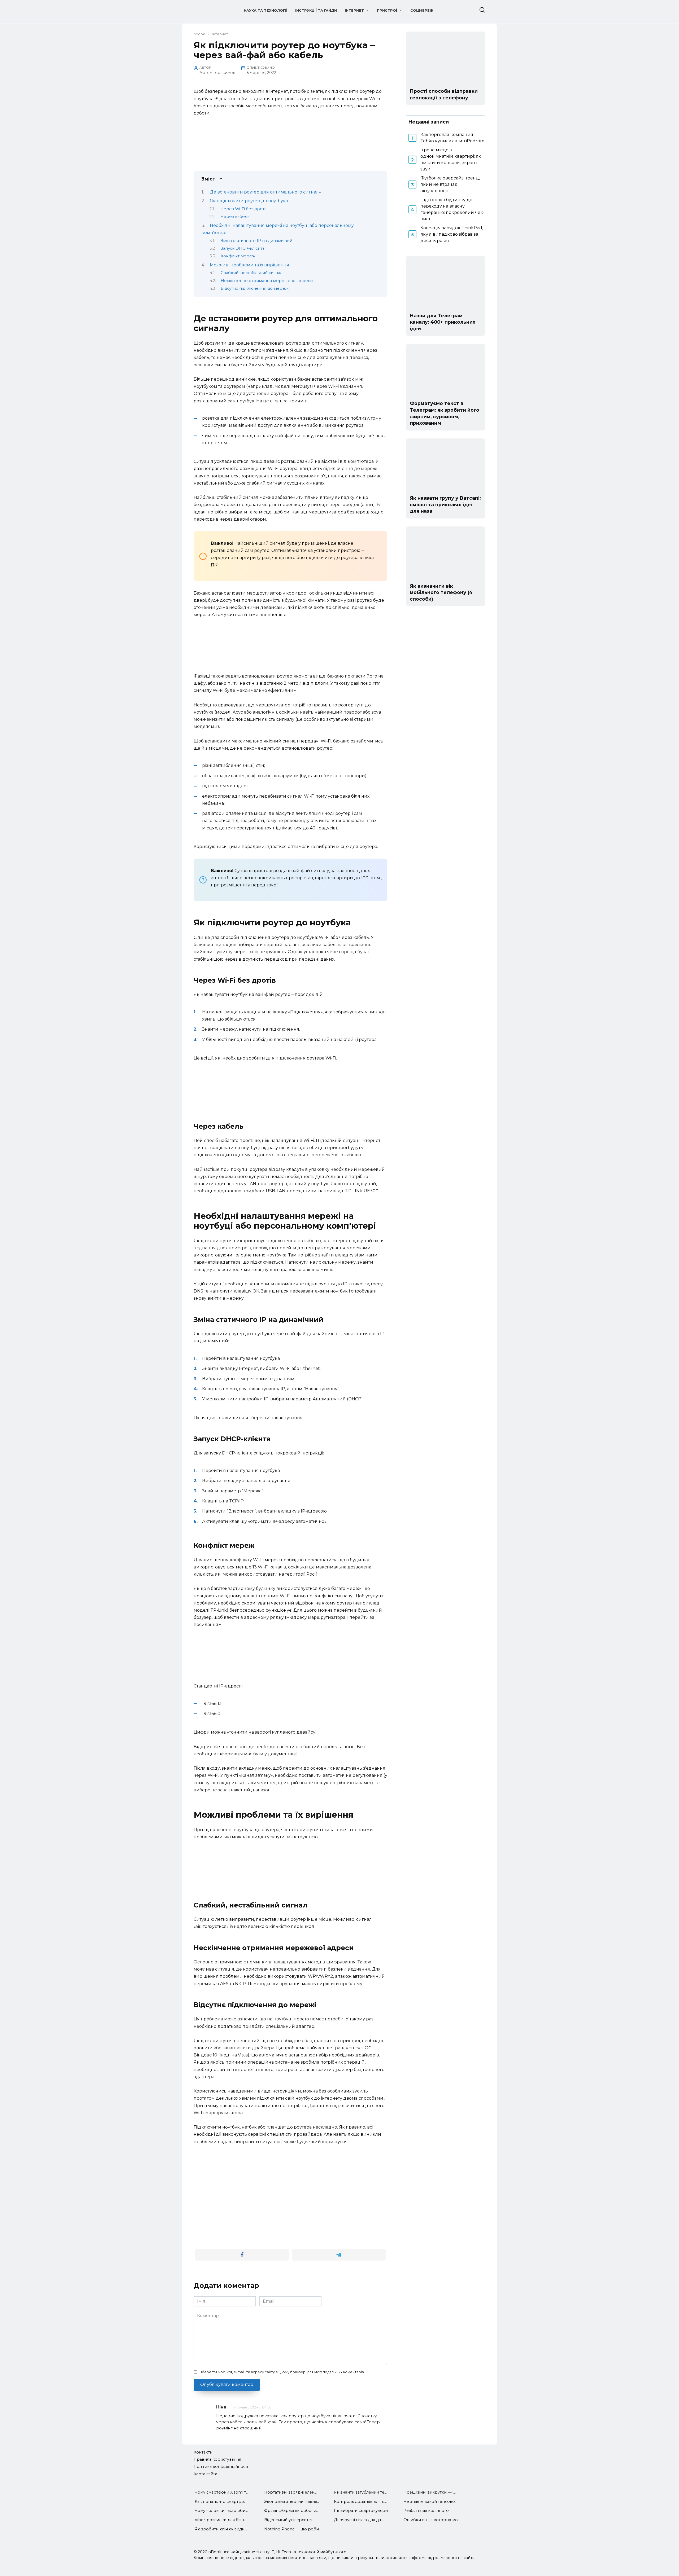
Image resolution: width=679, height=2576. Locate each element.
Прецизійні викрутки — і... (430, 2492)
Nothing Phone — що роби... (293, 2529)
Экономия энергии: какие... (292, 2502)
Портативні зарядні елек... (290, 2492)
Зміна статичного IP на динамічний (256, 241)
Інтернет (354, 10)
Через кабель (235, 217)
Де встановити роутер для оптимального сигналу (265, 192)
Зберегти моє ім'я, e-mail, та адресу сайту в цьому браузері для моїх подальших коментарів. (282, 2372)
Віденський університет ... (290, 2520)
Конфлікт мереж (238, 256)
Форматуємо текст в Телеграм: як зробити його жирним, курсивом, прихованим (445, 413)
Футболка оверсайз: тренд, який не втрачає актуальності (450, 184)
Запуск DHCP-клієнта (243, 248)
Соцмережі (422, 10)
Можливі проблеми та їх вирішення (249, 265)
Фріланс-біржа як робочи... (291, 2511)
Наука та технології (265, 10)
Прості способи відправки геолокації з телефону (444, 94)
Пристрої (387, 10)
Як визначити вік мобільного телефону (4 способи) (441, 592)
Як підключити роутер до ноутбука (249, 201)
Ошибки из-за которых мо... (432, 2520)
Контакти (203, 2452)
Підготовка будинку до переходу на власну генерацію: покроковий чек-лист (452, 209)
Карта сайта (205, 2474)
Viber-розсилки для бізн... (221, 2520)
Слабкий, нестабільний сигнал (252, 273)
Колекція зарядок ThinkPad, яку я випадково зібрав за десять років (452, 234)
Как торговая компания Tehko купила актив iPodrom (452, 138)
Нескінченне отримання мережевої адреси (267, 281)
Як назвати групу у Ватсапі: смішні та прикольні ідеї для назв (445, 504)
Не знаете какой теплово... (430, 2502)
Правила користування (217, 2459)
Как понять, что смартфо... (221, 2502)
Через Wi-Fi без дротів (244, 209)
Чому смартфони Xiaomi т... (222, 2492)
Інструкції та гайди (316, 10)
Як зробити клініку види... (221, 2529)
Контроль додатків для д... (360, 2502)
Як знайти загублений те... (360, 2492)
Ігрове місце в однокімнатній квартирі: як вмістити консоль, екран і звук (451, 159)
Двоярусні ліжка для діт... (359, 2520)
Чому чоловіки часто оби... (221, 2511)
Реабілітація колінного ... (428, 2511)
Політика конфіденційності (221, 2467)
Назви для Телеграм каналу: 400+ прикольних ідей (443, 322)
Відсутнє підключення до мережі (255, 288)
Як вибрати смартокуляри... (362, 2511)
